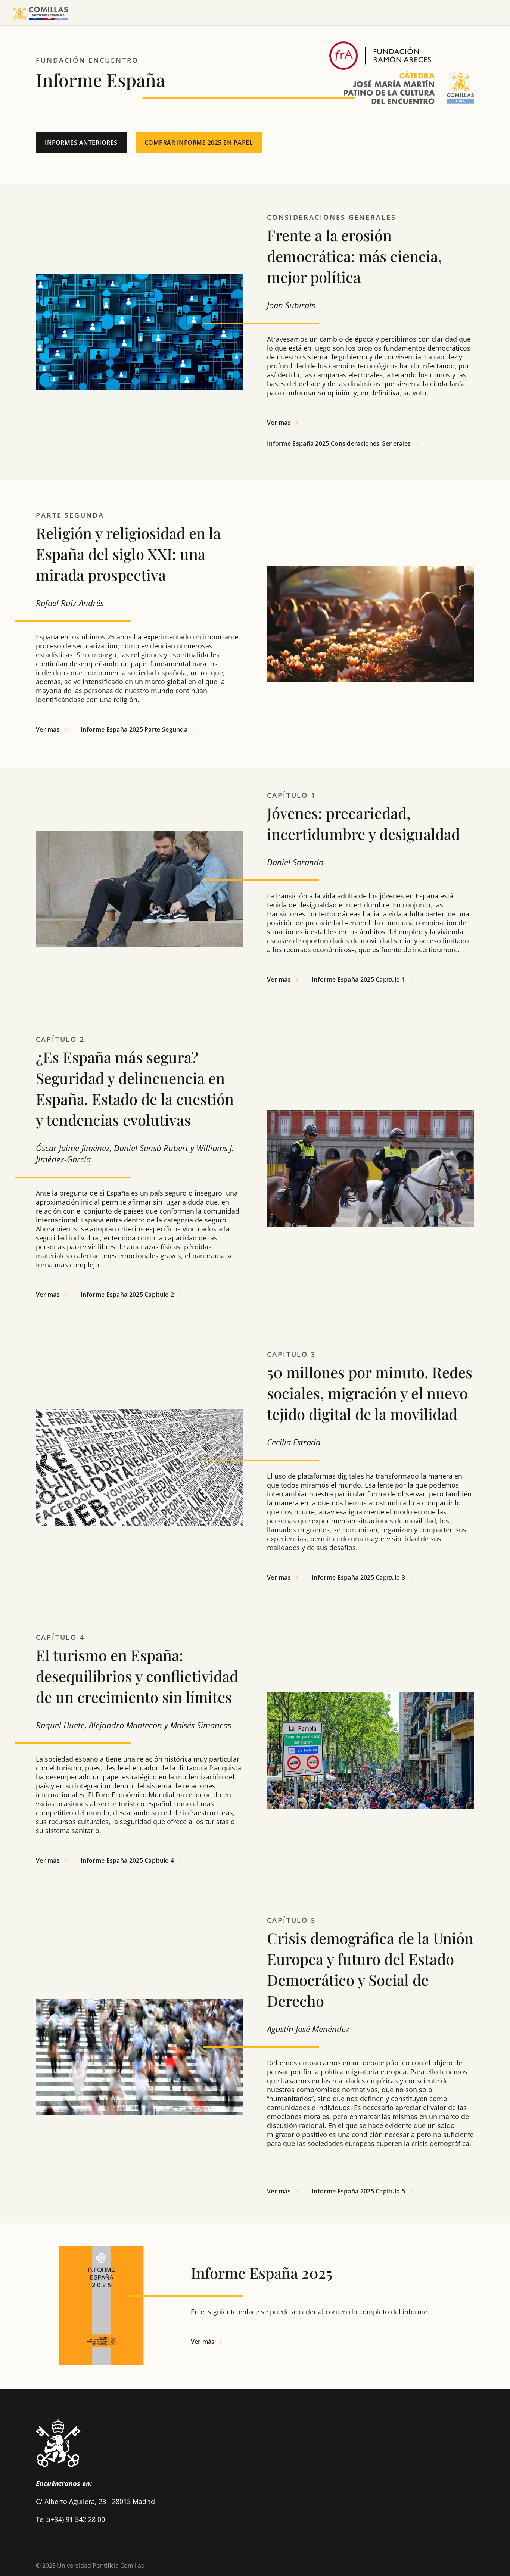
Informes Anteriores (81, 143)
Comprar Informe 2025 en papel (199, 143)
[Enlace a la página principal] (40, 13)
